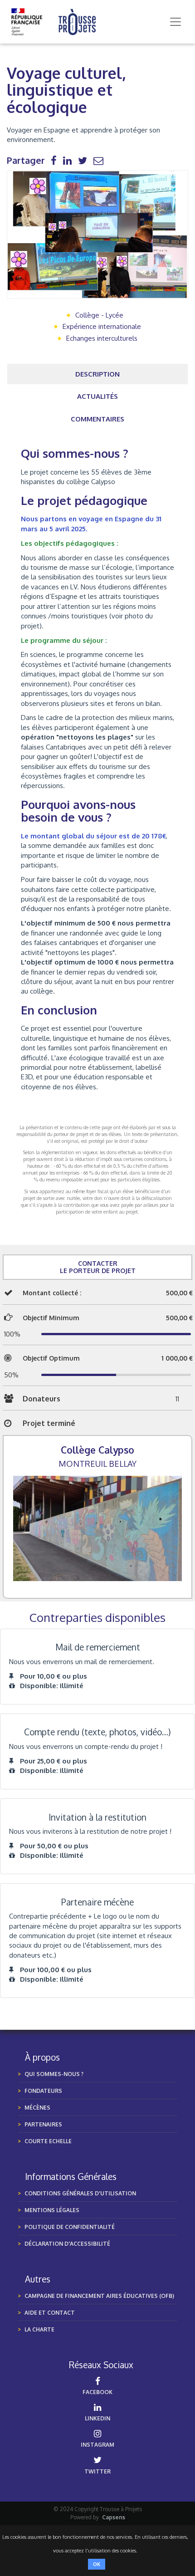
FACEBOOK (97, 2392)
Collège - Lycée (99, 315)
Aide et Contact (50, 2313)
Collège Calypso (97, 1450)
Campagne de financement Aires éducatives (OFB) (99, 2296)
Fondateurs (43, 2091)
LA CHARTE (39, 2329)
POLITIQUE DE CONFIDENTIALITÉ (70, 2227)
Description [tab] (97, 374)
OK (97, 2564)
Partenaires (43, 2124)
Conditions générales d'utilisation (80, 2193)
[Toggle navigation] (175, 22)
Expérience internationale (102, 326)
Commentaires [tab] (97, 419)
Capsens (114, 2517)
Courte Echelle (48, 2141)
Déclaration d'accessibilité (67, 2244)
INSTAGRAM (97, 2445)
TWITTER (97, 2471)
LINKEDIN (97, 2418)
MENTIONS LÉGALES (52, 2210)
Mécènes (37, 2108)
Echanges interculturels (102, 338)
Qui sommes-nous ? (54, 2074)
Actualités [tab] (97, 396)
